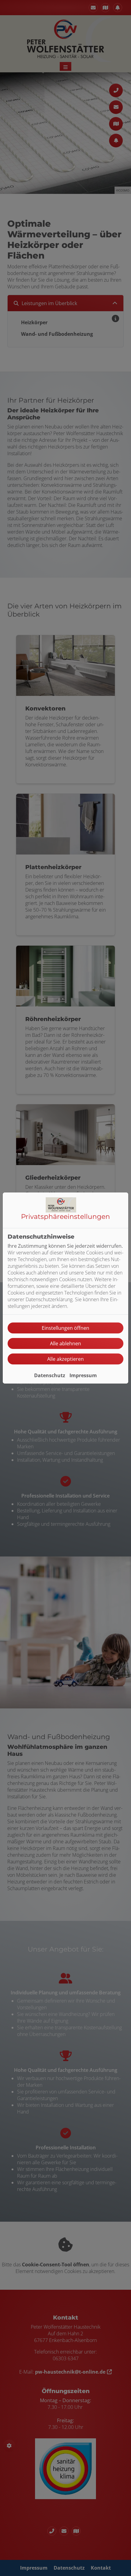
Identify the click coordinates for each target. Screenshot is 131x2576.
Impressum (83, 1375)
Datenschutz (50, 1375)
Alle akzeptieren (65, 1359)
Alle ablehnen (65, 1343)
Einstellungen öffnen (65, 1328)
